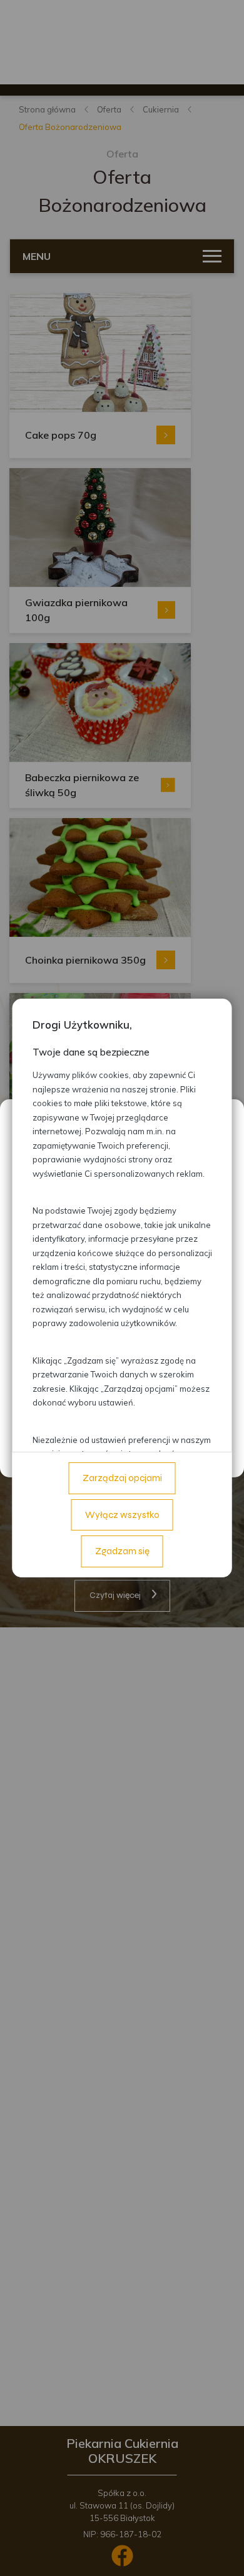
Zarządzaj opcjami (122, 1478)
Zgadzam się (122, 1551)
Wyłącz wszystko (122, 1515)
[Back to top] (221, 2554)
